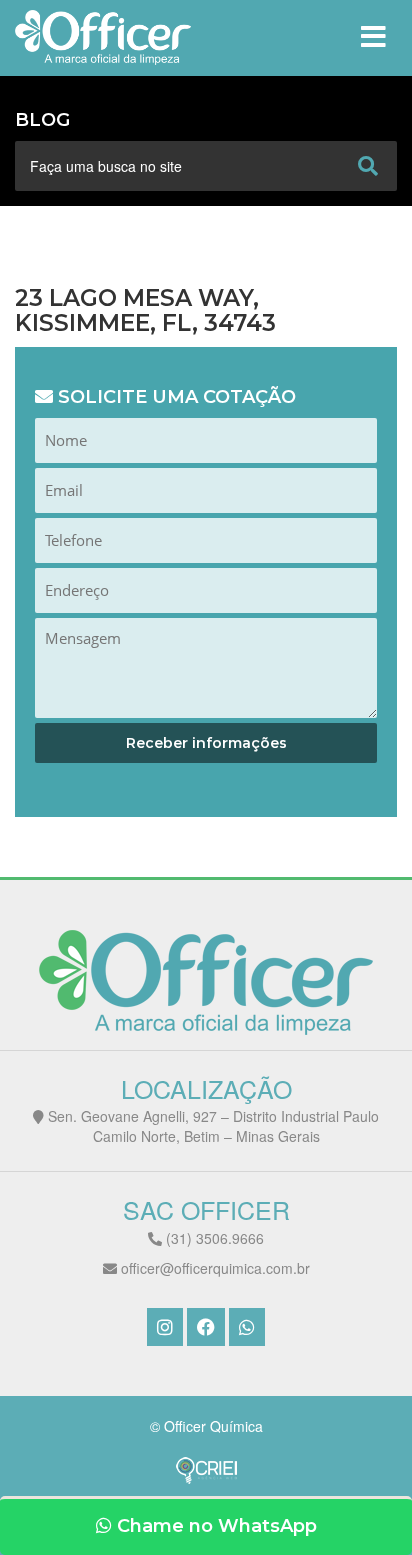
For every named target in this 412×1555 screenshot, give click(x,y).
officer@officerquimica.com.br (213, 1268)
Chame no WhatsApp (214, 1526)
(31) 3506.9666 (213, 1238)
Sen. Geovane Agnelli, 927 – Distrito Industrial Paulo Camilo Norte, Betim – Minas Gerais (211, 1126)
